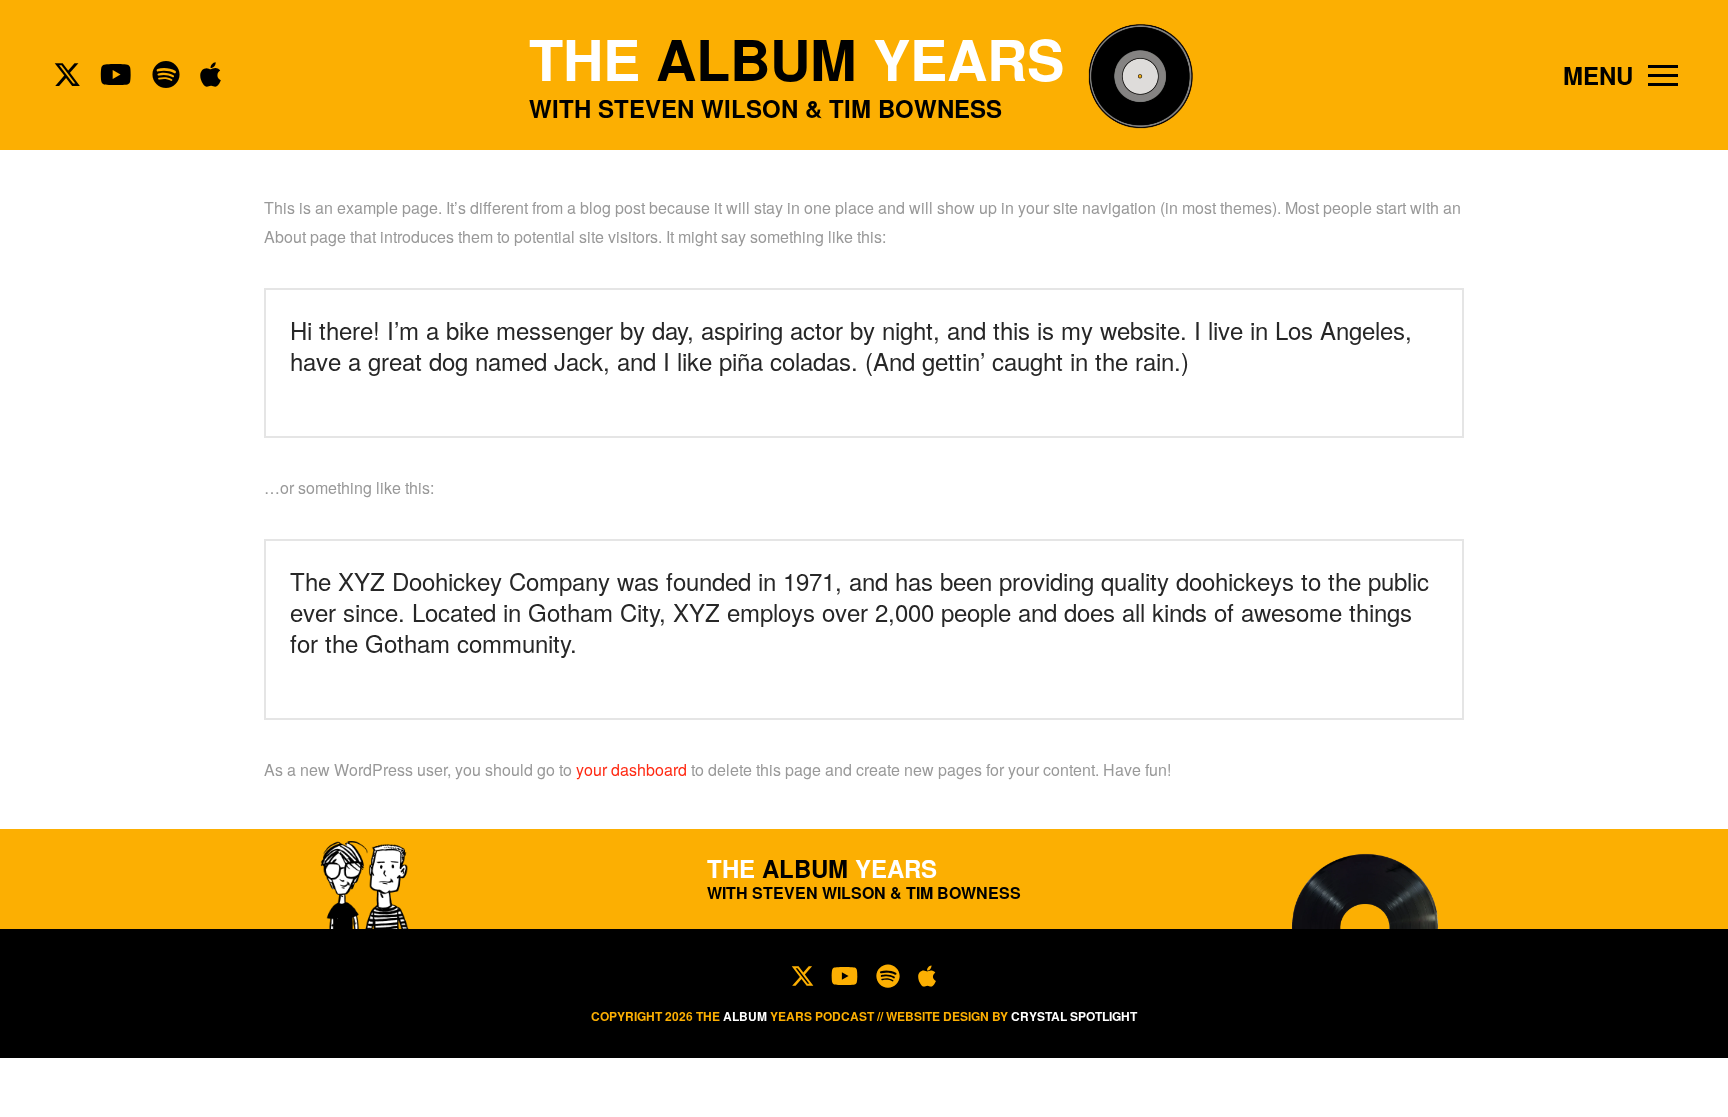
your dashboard (631, 769)
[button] (1620, 75)
